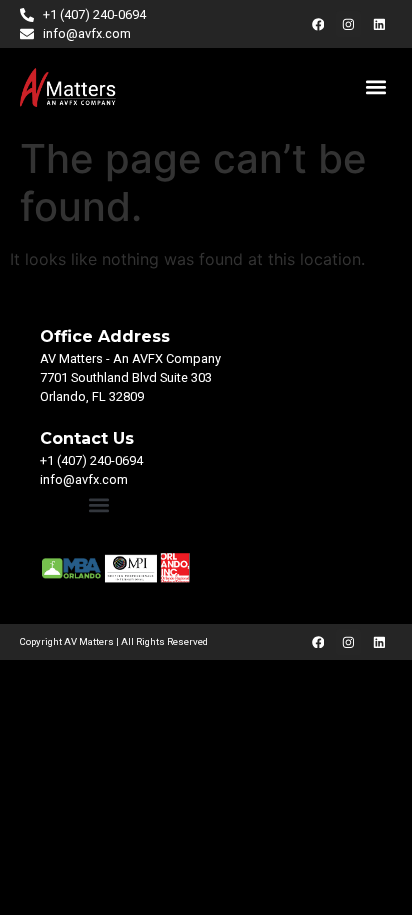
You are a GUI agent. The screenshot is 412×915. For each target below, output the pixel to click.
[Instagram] (349, 24)
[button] (375, 87)
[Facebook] (318, 24)
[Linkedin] (379, 24)
